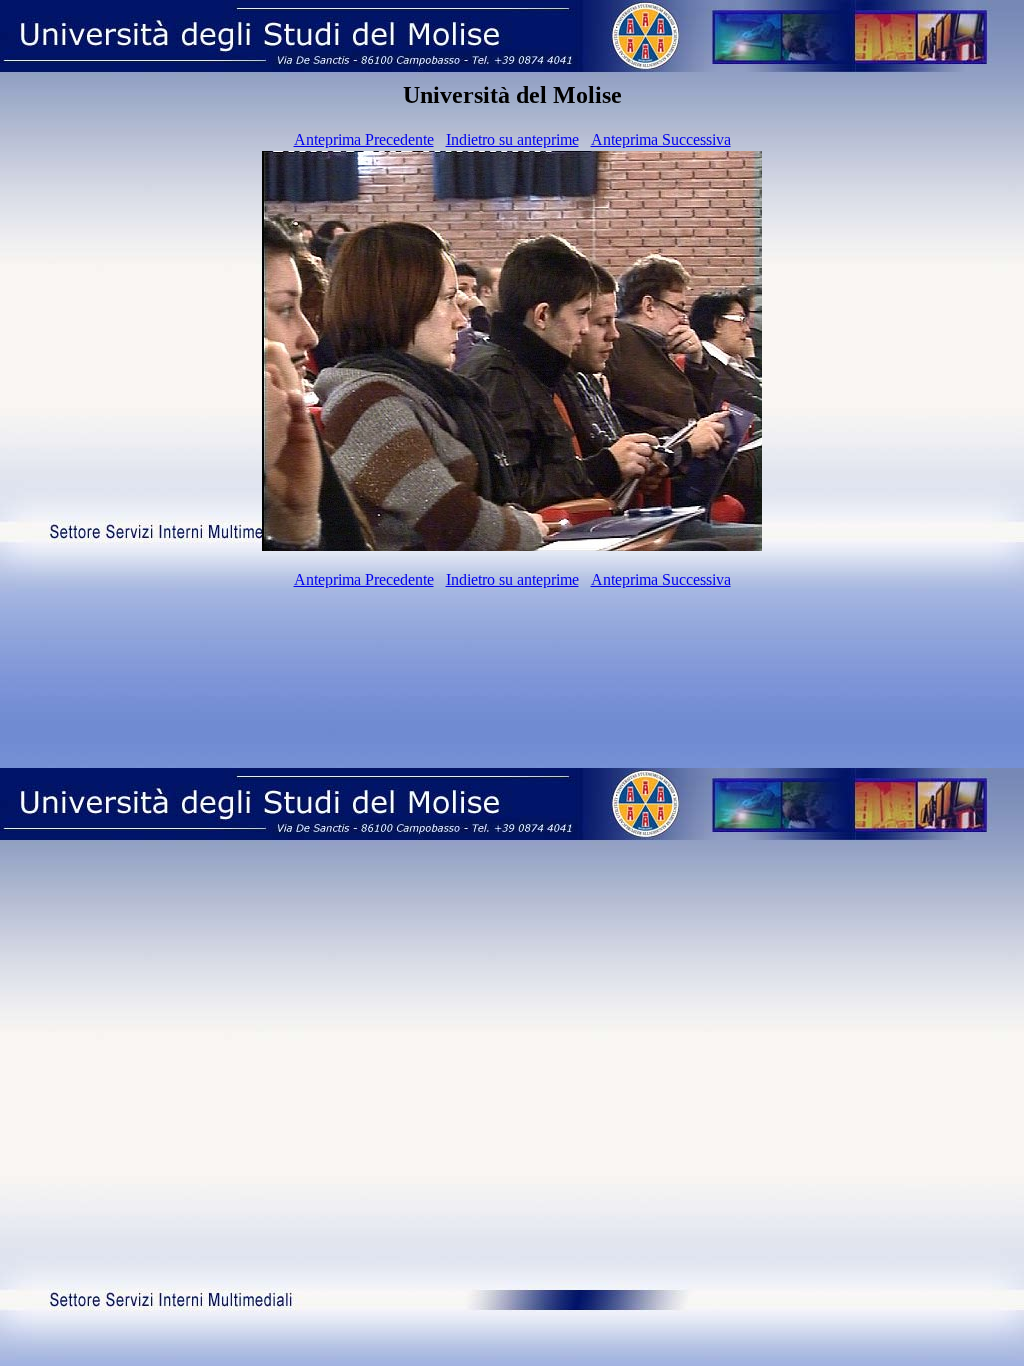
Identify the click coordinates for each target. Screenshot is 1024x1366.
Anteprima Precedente (364, 139)
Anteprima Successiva (661, 139)
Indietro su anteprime (512, 139)
